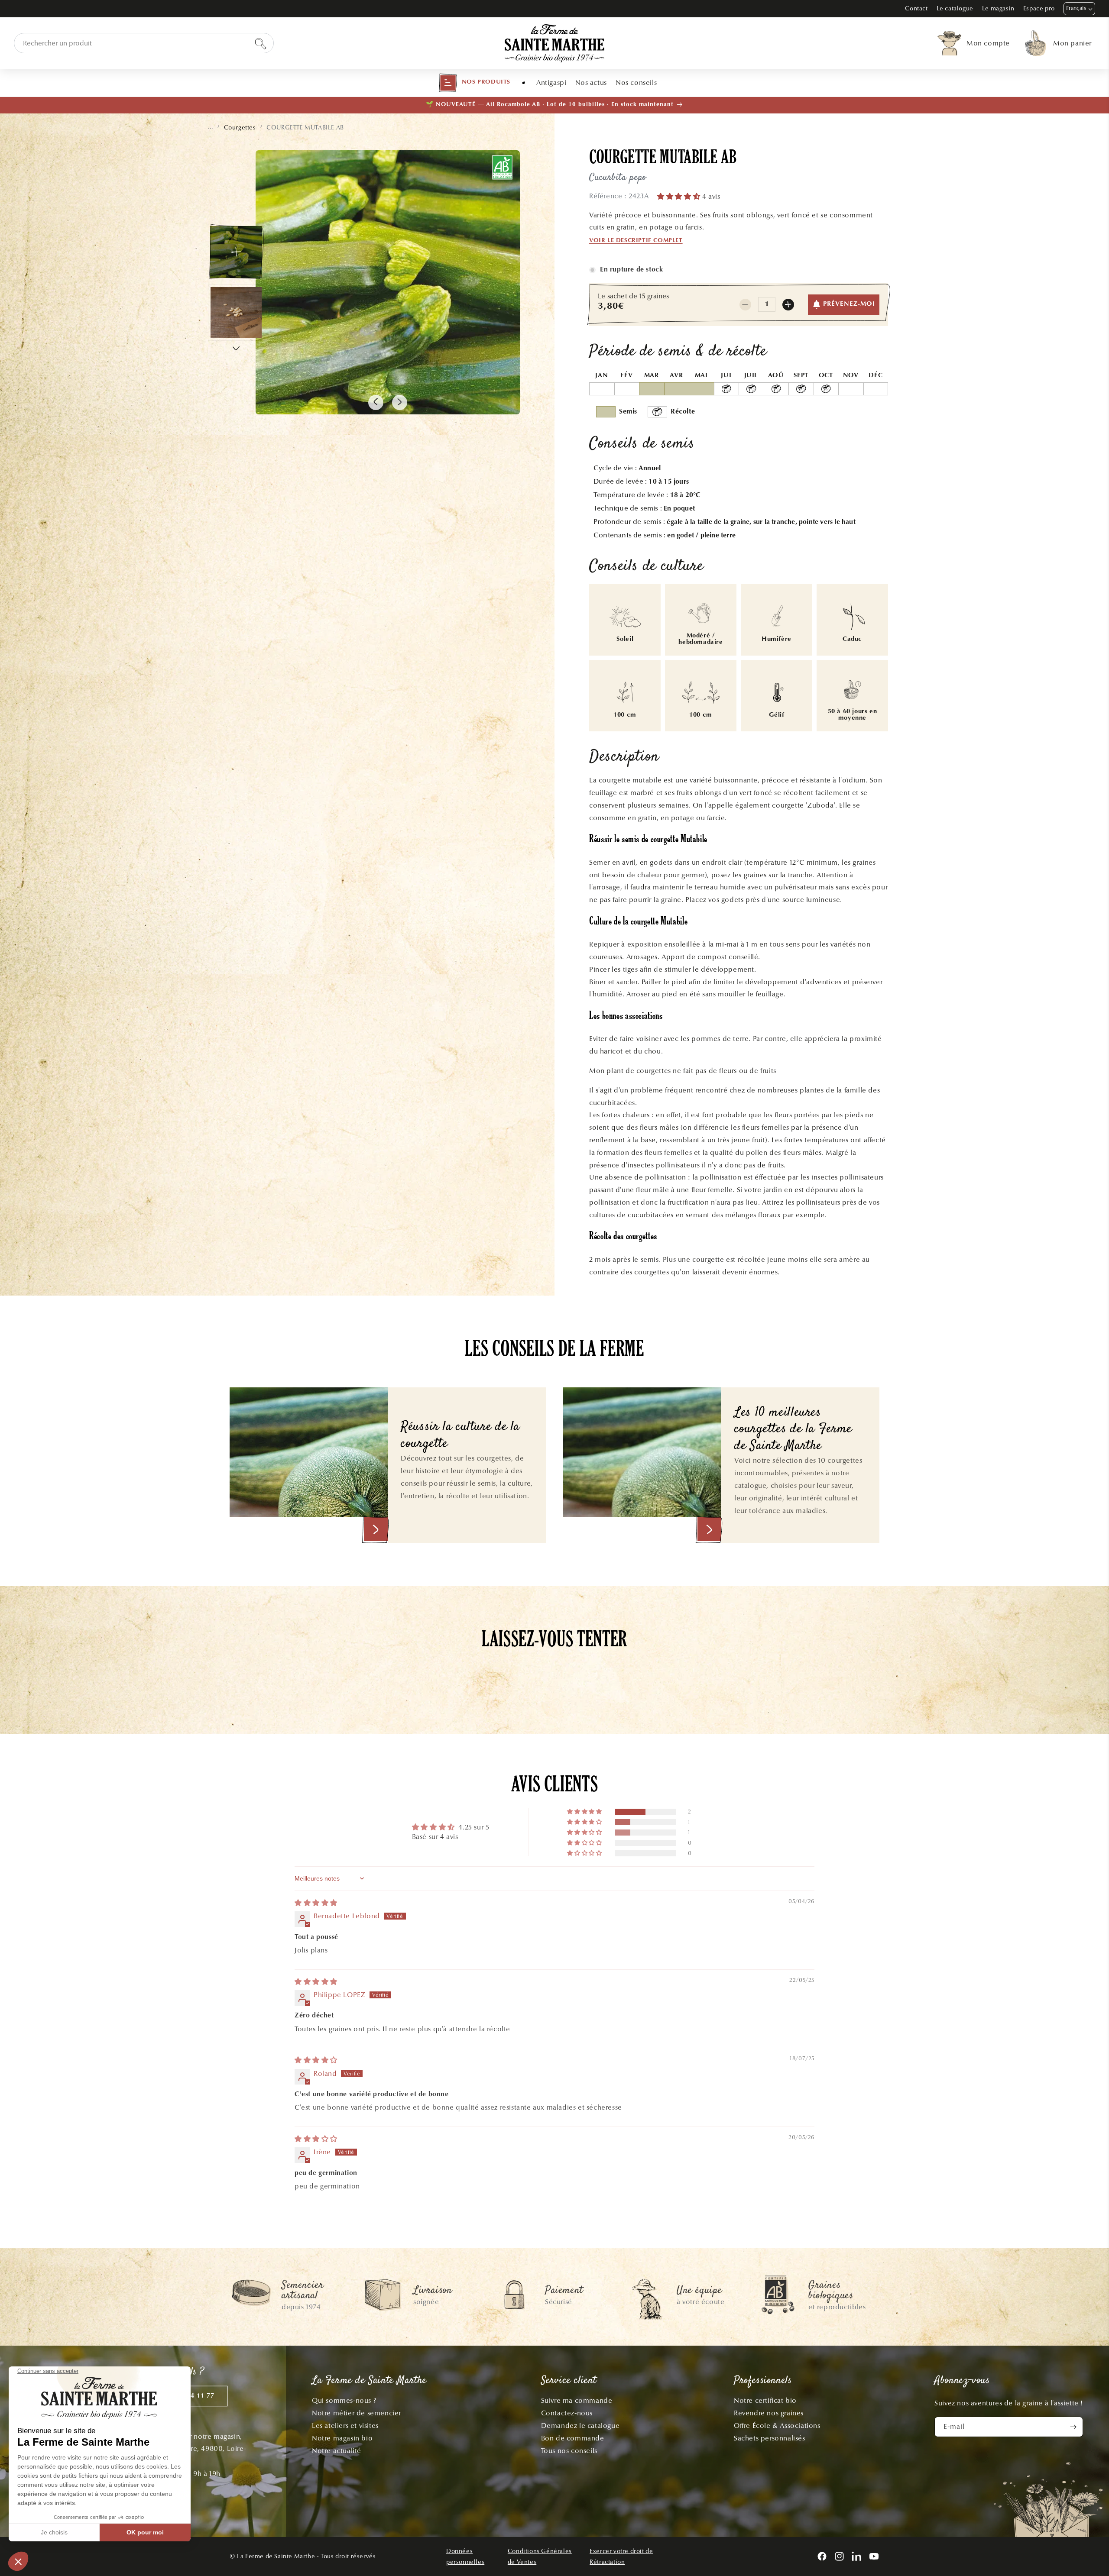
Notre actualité (337, 2451)
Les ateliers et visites (345, 2426)
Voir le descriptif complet (636, 241)
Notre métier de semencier (357, 2413)
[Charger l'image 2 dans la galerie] (236, 313)
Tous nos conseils (569, 2451)
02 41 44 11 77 (191, 2396)
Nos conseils (636, 82)
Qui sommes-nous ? (344, 2400)
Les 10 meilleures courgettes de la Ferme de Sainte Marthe (793, 1430)
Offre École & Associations (777, 2426)
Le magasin (998, 8)
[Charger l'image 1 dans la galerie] (236, 252)
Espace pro (1039, 8)
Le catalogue (955, 8)
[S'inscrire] (1073, 2427)
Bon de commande (573, 2438)
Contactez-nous (567, 2413)
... (211, 127)
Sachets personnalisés (770, 2438)
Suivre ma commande (577, 2400)
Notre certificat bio (765, 2400)
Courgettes (240, 128)
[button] (474, 83)
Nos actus (591, 82)
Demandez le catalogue (580, 2426)
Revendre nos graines (769, 2413)
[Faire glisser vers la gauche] (376, 402)
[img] (316, 1903)
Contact (916, 8)
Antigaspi (551, 82)
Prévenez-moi (849, 304)
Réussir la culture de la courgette (460, 1436)
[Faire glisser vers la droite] (400, 402)
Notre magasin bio (342, 2438)
